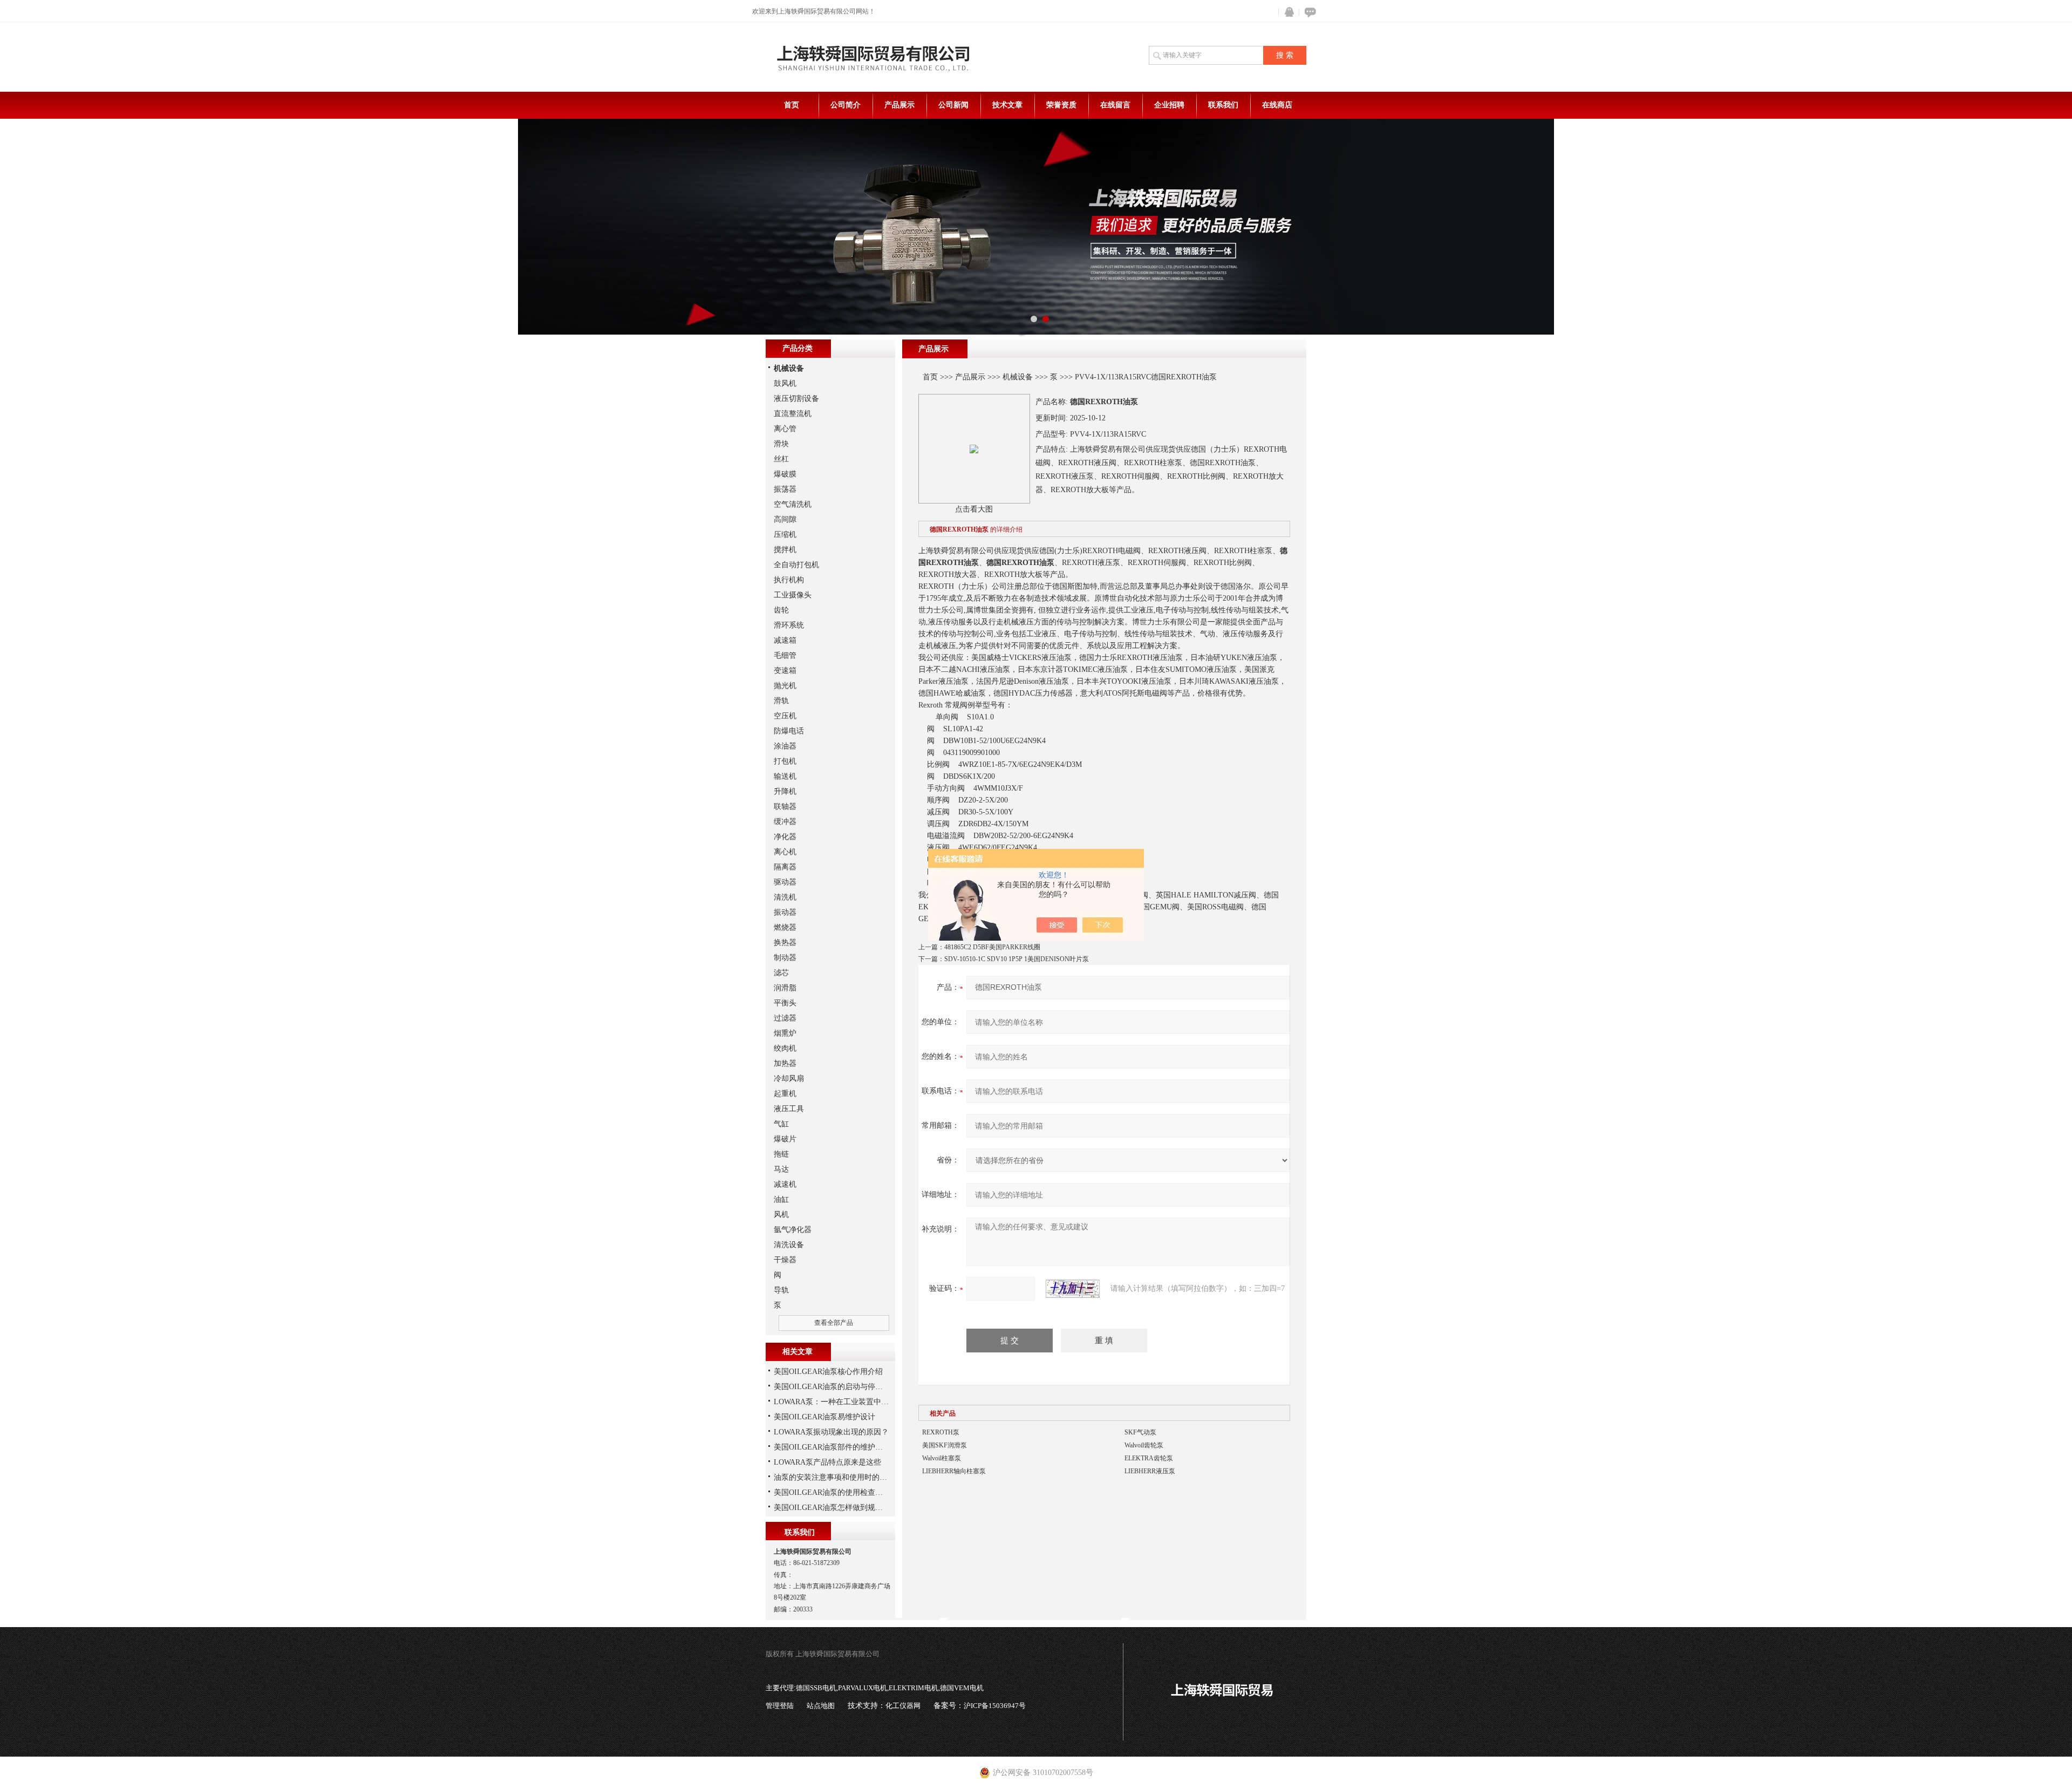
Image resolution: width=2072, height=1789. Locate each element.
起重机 (785, 1094)
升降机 (785, 791)
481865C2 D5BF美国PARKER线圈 (992, 947)
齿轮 (781, 610)
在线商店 (1277, 105)
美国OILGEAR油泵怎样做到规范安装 (836, 1508)
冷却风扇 (789, 1079)
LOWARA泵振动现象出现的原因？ (831, 1432)
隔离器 (785, 867)
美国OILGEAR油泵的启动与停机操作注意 (843, 1387)
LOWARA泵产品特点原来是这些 (827, 1462)
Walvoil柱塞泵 (942, 1458)
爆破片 (785, 1139)
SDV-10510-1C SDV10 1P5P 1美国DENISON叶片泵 (1017, 959)
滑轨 (781, 701)
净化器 (785, 837)
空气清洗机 (793, 504)
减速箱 (785, 640)
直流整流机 (793, 414)
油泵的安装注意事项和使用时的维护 (834, 1477)
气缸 (781, 1124)
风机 (781, 1215)
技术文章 (1007, 105)
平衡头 (785, 1003)
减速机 (785, 1184)
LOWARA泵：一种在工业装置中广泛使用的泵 (850, 1402)
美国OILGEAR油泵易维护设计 (824, 1417)
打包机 (785, 761)
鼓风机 (785, 383)
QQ (1287, 12)
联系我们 (1223, 105)
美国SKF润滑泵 (945, 1445)
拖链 (781, 1154)
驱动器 (785, 882)
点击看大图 (974, 509)
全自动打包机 (796, 565)
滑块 (781, 444)
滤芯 (781, 973)
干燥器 (785, 1260)
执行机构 (789, 580)
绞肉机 (785, 1048)
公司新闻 (953, 105)
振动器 (785, 912)
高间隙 (785, 519)
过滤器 (785, 1018)
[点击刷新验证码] (1073, 1289)
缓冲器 (785, 822)
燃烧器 (785, 927)
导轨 (781, 1290)
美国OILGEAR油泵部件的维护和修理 (836, 1447)
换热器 (785, 943)
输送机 (785, 776)
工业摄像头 (793, 595)
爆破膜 (785, 474)
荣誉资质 (1061, 105)
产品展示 (899, 105)
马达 (781, 1169)
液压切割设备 (796, 399)
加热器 (785, 1063)
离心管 (785, 429)
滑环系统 (789, 625)
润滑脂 (785, 988)
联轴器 (785, 807)
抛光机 (785, 686)
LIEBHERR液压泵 (1150, 1471)
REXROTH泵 (941, 1432)
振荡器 (785, 489)
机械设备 (1018, 377)
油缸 (781, 1199)
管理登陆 (780, 1706)
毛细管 (785, 655)
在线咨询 (1308, 12)
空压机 (785, 716)
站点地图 (821, 1706)
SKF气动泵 (1140, 1432)
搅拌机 (785, 550)
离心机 (785, 852)
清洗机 (785, 897)
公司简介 (846, 105)
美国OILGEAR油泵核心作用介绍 (828, 1372)
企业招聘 (1169, 105)
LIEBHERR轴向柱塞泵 (954, 1471)
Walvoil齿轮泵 (1144, 1445)
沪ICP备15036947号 (995, 1706)
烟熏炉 (785, 1033)
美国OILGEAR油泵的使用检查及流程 (836, 1492)
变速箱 (785, 671)
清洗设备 (789, 1245)
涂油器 (785, 746)
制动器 (785, 958)
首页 (792, 105)
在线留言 (1115, 105)
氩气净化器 (793, 1230)
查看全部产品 (834, 1323)
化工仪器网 (903, 1706)
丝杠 (781, 459)
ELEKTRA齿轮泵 (1149, 1458)
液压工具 (789, 1109)
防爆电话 (789, 731)
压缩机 (785, 535)
